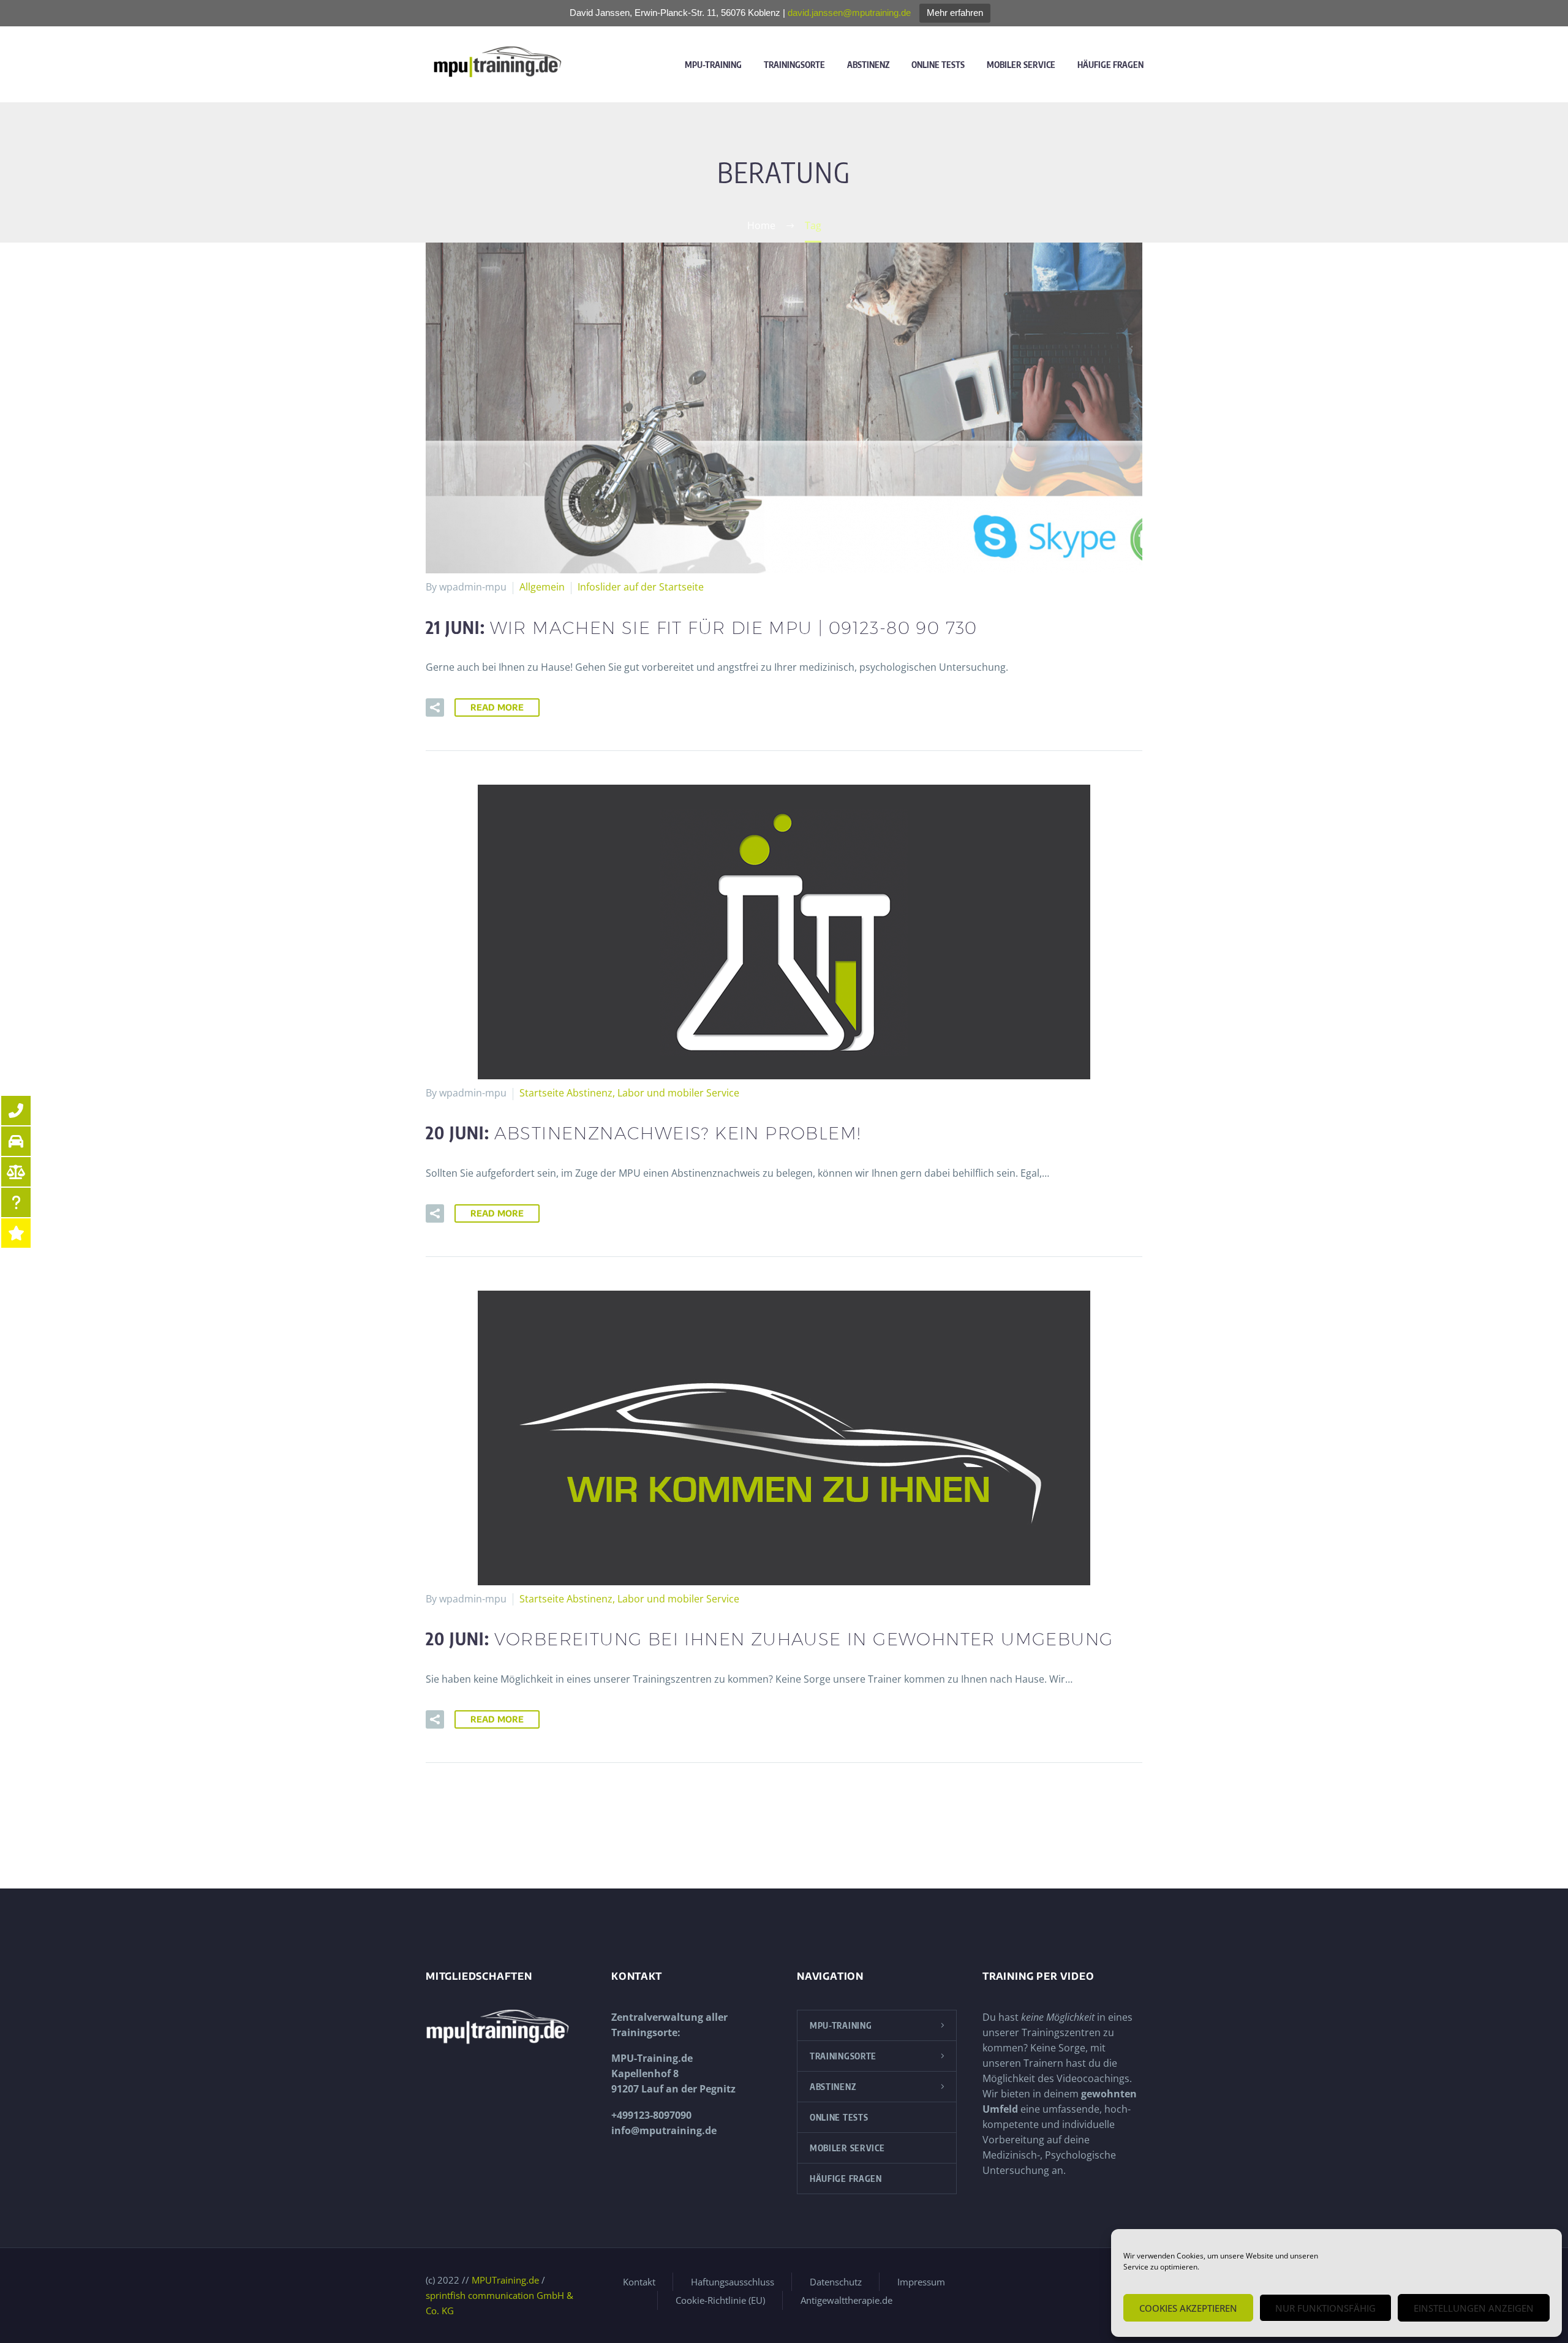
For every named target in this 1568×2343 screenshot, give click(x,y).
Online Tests (938, 65)
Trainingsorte (794, 65)
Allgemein (542, 587)
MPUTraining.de (505, 2280)
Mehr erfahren (955, 13)
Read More (497, 707)
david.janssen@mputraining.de (849, 13)
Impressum (921, 2282)
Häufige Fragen (1110, 65)
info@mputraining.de (664, 2130)
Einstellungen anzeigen (1474, 2308)
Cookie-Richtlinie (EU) (720, 2300)
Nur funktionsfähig (1325, 2308)
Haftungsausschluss (733, 2282)
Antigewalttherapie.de (846, 2300)
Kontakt (639, 2282)
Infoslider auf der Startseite (641, 587)
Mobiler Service (1021, 65)
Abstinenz (868, 65)
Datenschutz (836, 2282)
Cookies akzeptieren (1188, 2308)
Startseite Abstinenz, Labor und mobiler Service (629, 1093)
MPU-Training (713, 65)
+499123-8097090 (651, 2115)
